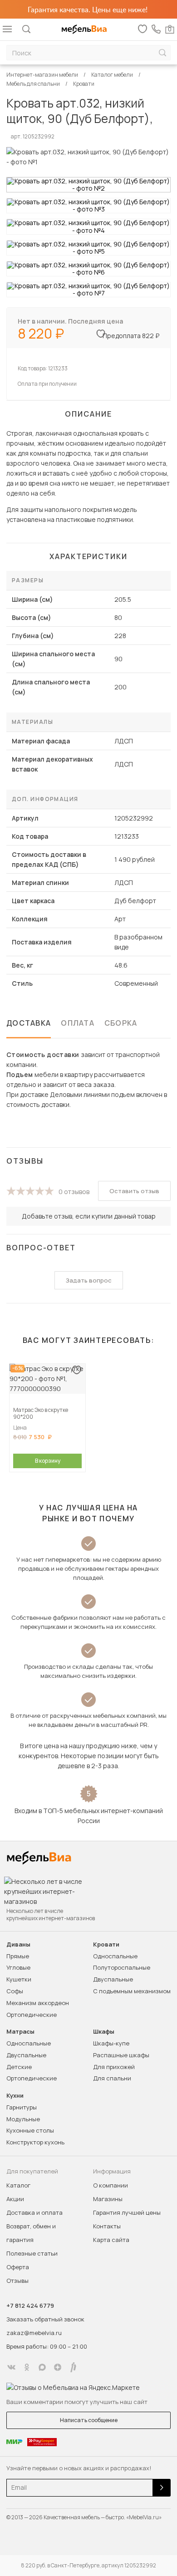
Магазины (108, 2199)
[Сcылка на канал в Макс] (42, 2367)
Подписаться (162, 2488)
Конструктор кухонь (35, 2142)
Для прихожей (114, 2067)
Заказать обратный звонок (45, 2319)
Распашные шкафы (121, 2055)
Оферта (18, 2267)
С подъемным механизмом (132, 1991)
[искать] (162, 53)
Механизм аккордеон (38, 2003)
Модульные (23, 2119)
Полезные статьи (32, 2253)
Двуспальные (113, 1979)
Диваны (18, 1944)
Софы (15, 1991)
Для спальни (112, 2078)
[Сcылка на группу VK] (11, 2367)
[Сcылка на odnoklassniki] (27, 2367)
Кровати (106, 1944)
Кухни (15, 2096)
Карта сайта (111, 2240)
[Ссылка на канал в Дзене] (58, 2367)
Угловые (18, 1967)
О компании (111, 2185)
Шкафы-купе (111, 2043)
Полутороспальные (122, 1967)
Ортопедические (32, 2015)
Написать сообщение (89, 2420)
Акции (15, 2199)
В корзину (48, 1461)
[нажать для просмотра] (88, 185)
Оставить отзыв (134, 1191)
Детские (19, 2067)
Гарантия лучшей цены (127, 2212)
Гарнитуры (22, 2107)
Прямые (18, 1956)
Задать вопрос (89, 1280)
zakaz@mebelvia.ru (34, 2333)
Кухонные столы (30, 2130)
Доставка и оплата (34, 2212)
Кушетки (19, 1979)
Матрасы (20, 2032)
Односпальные (115, 1956)
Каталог (18, 2185)
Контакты (107, 2226)
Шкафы (104, 2032)
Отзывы (17, 2281)
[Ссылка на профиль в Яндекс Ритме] (73, 2367)
